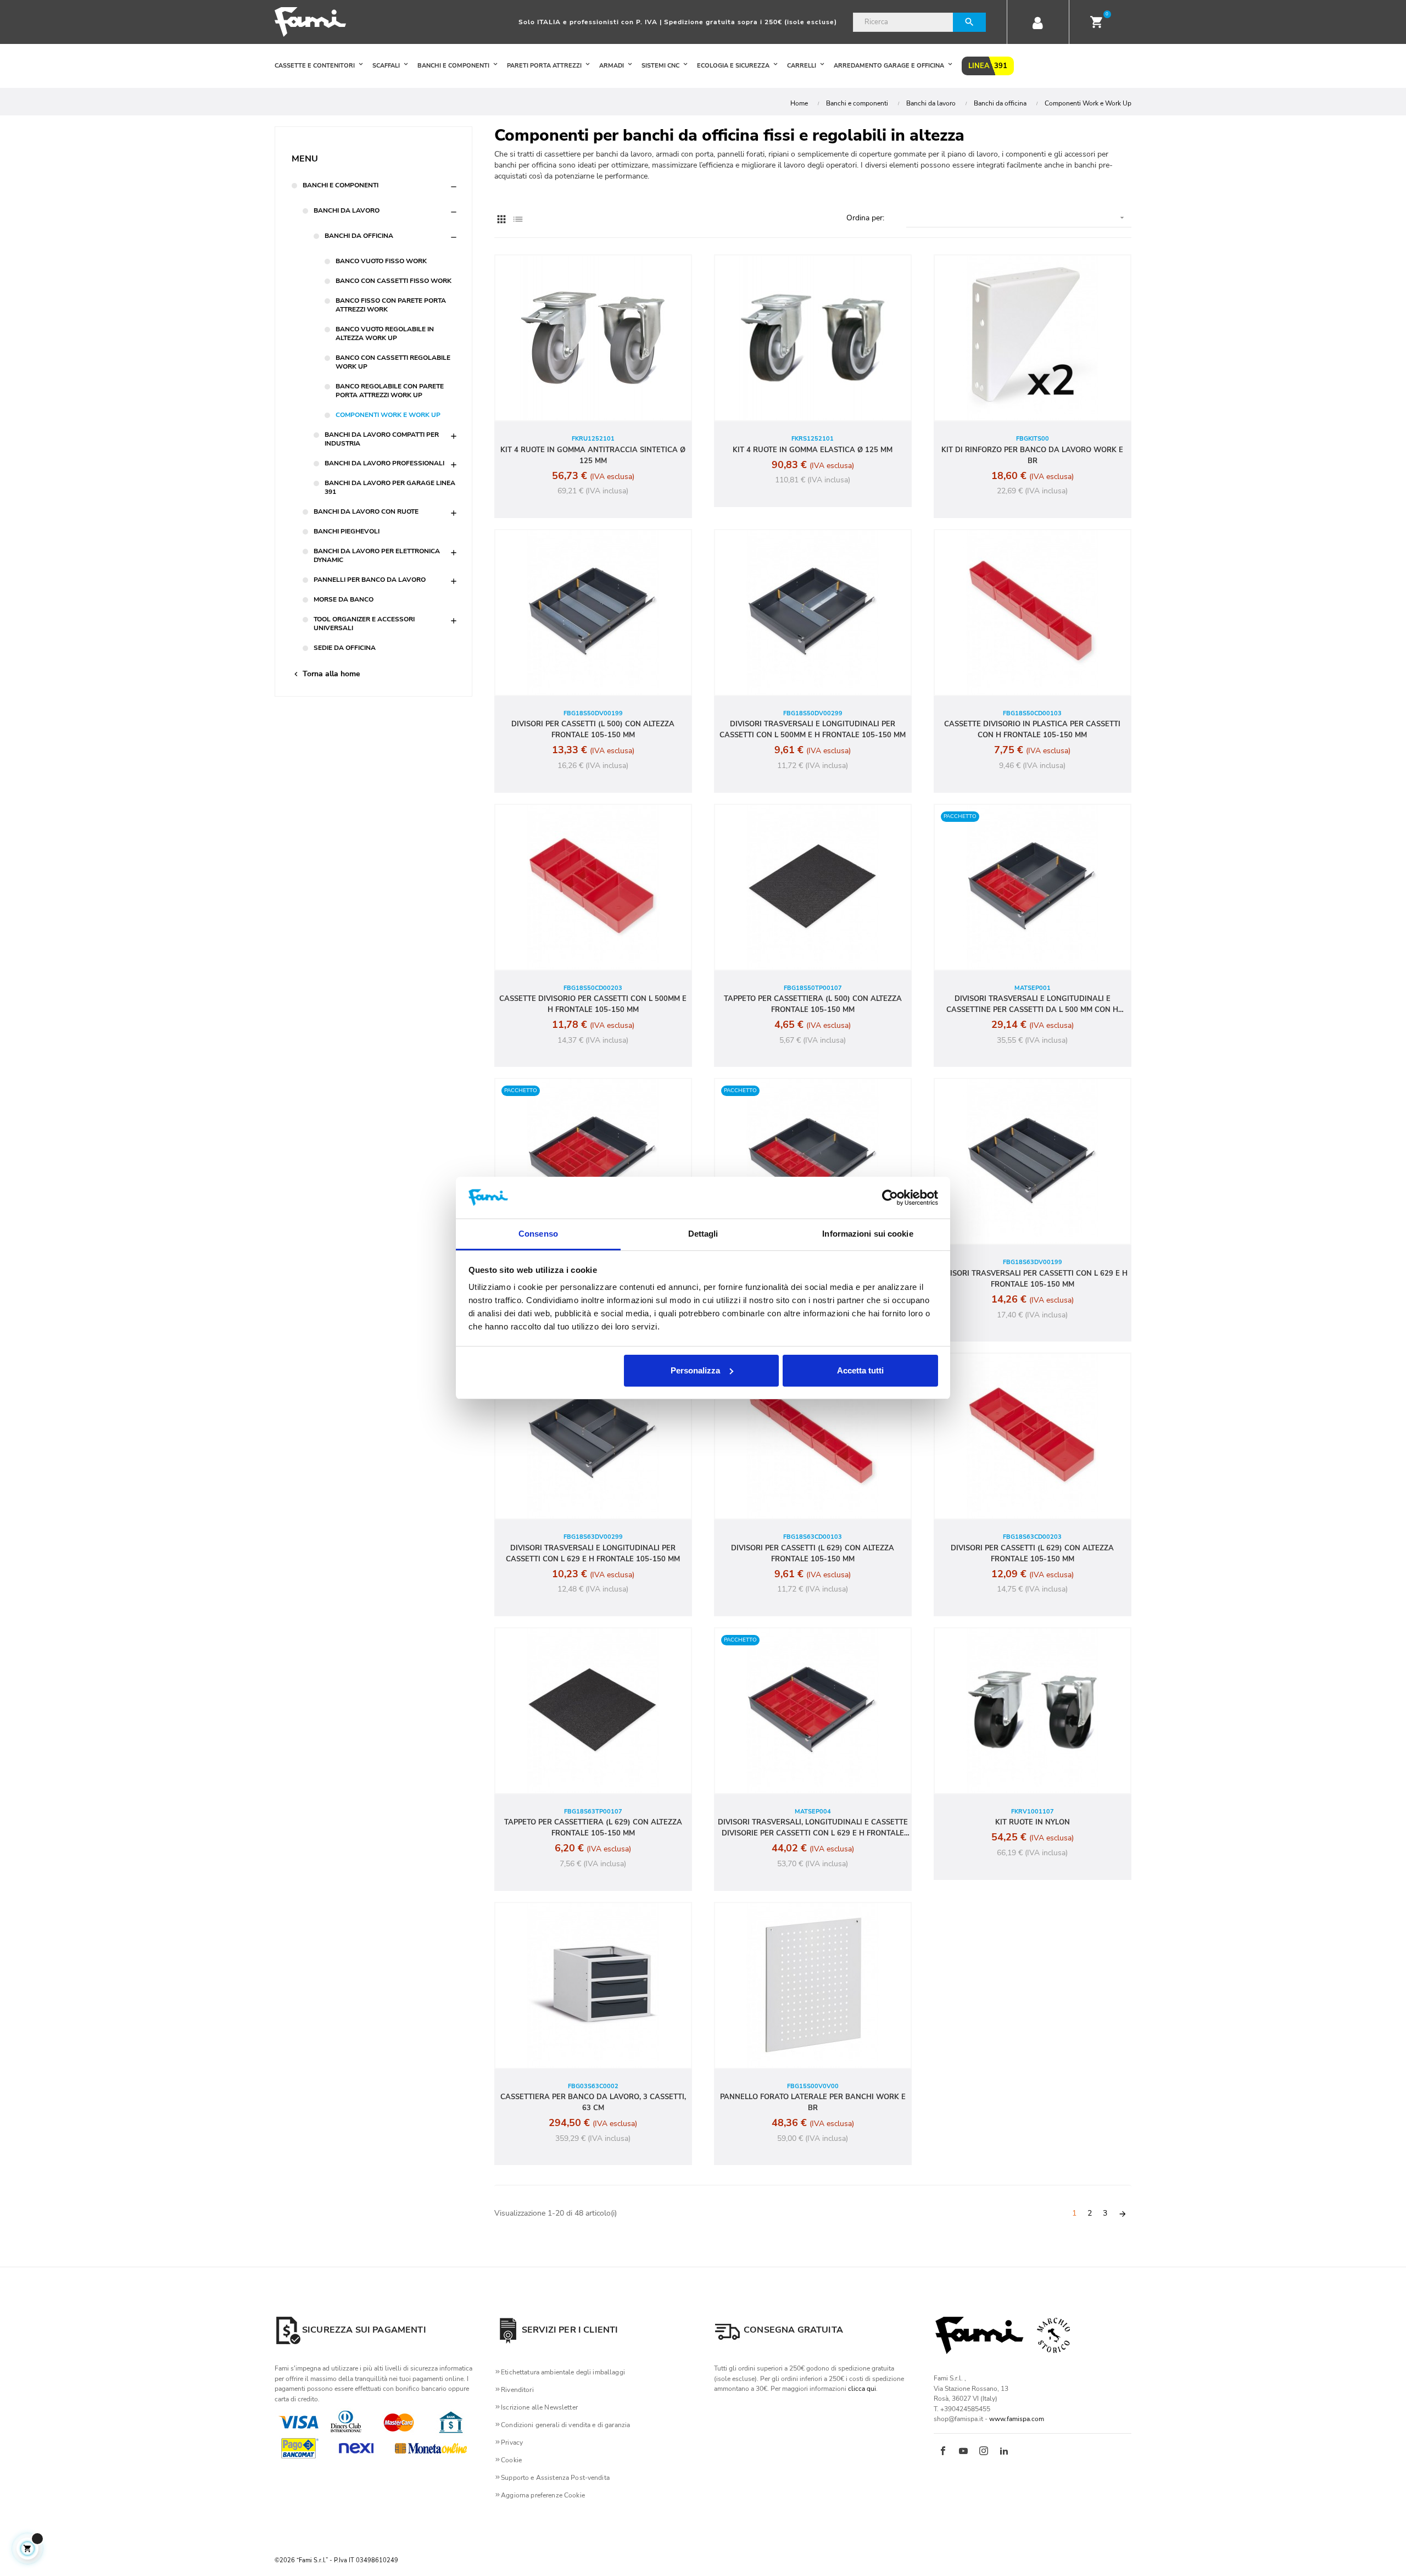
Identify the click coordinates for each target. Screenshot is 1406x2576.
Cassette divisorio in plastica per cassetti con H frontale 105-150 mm (1032, 730)
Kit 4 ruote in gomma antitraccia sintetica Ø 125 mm (593, 455)
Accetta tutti (860, 1370)
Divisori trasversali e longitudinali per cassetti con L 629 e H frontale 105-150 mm (593, 1554)
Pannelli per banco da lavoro (370, 580)
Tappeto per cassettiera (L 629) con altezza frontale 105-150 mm (593, 1828)
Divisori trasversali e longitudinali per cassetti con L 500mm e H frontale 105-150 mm (813, 730)
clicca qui (862, 2389)
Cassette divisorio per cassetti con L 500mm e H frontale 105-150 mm (593, 1004)
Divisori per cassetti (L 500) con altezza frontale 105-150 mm (593, 730)
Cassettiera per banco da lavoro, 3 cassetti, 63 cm (593, 2102)
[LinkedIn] (1004, 2452)
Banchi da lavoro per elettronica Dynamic (377, 555)
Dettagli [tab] (703, 1234)
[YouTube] (963, 2452)
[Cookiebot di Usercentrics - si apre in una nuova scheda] (890, 1198)
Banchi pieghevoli (347, 531)
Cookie (511, 2460)
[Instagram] (984, 2452)
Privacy (512, 2443)
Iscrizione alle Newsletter (539, 2407)
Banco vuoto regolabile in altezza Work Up (385, 333)
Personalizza (695, 1370)
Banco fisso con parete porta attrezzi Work (391, 305)
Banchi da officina (359, 236)
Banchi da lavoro (347, 210)
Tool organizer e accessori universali (364, 624)
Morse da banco (344, 599)
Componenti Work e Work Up (388, 415)
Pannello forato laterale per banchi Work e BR (813, 2102)
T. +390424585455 (962, 2409)
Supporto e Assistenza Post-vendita (555, 2478)
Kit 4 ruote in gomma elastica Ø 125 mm (813, 450)
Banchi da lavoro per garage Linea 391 (390, 487)
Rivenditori (517, 2390)
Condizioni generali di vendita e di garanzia (565, 2425)
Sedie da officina (345, 648)
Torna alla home (326, 674)
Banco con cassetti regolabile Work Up (393, 362)
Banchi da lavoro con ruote (366, 511)
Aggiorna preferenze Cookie (543, 2495)
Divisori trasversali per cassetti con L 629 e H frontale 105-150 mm (1033, 1279)
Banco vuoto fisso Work (381, 261)
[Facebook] (943, 2452)
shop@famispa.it (958, 2419)
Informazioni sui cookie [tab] (867, 1234)
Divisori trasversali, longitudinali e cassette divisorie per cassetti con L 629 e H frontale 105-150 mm (813, 1828)
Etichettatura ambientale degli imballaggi (563, 2372)
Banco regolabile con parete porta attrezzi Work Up (390, 391)
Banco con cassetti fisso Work (394, 281)
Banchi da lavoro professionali (384, 463)
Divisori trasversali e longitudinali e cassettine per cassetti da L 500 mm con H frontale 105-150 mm (1032, 1005)
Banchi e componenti (341, 185)
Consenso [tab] (538, 1234)
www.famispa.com (1017, 2419)
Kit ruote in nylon (1033, 1822)
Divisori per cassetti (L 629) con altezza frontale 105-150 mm (813, 1554)
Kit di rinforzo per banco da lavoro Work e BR (1032, 455)
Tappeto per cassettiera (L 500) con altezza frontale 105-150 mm (813, 1004)
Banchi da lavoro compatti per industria (382, 439)
